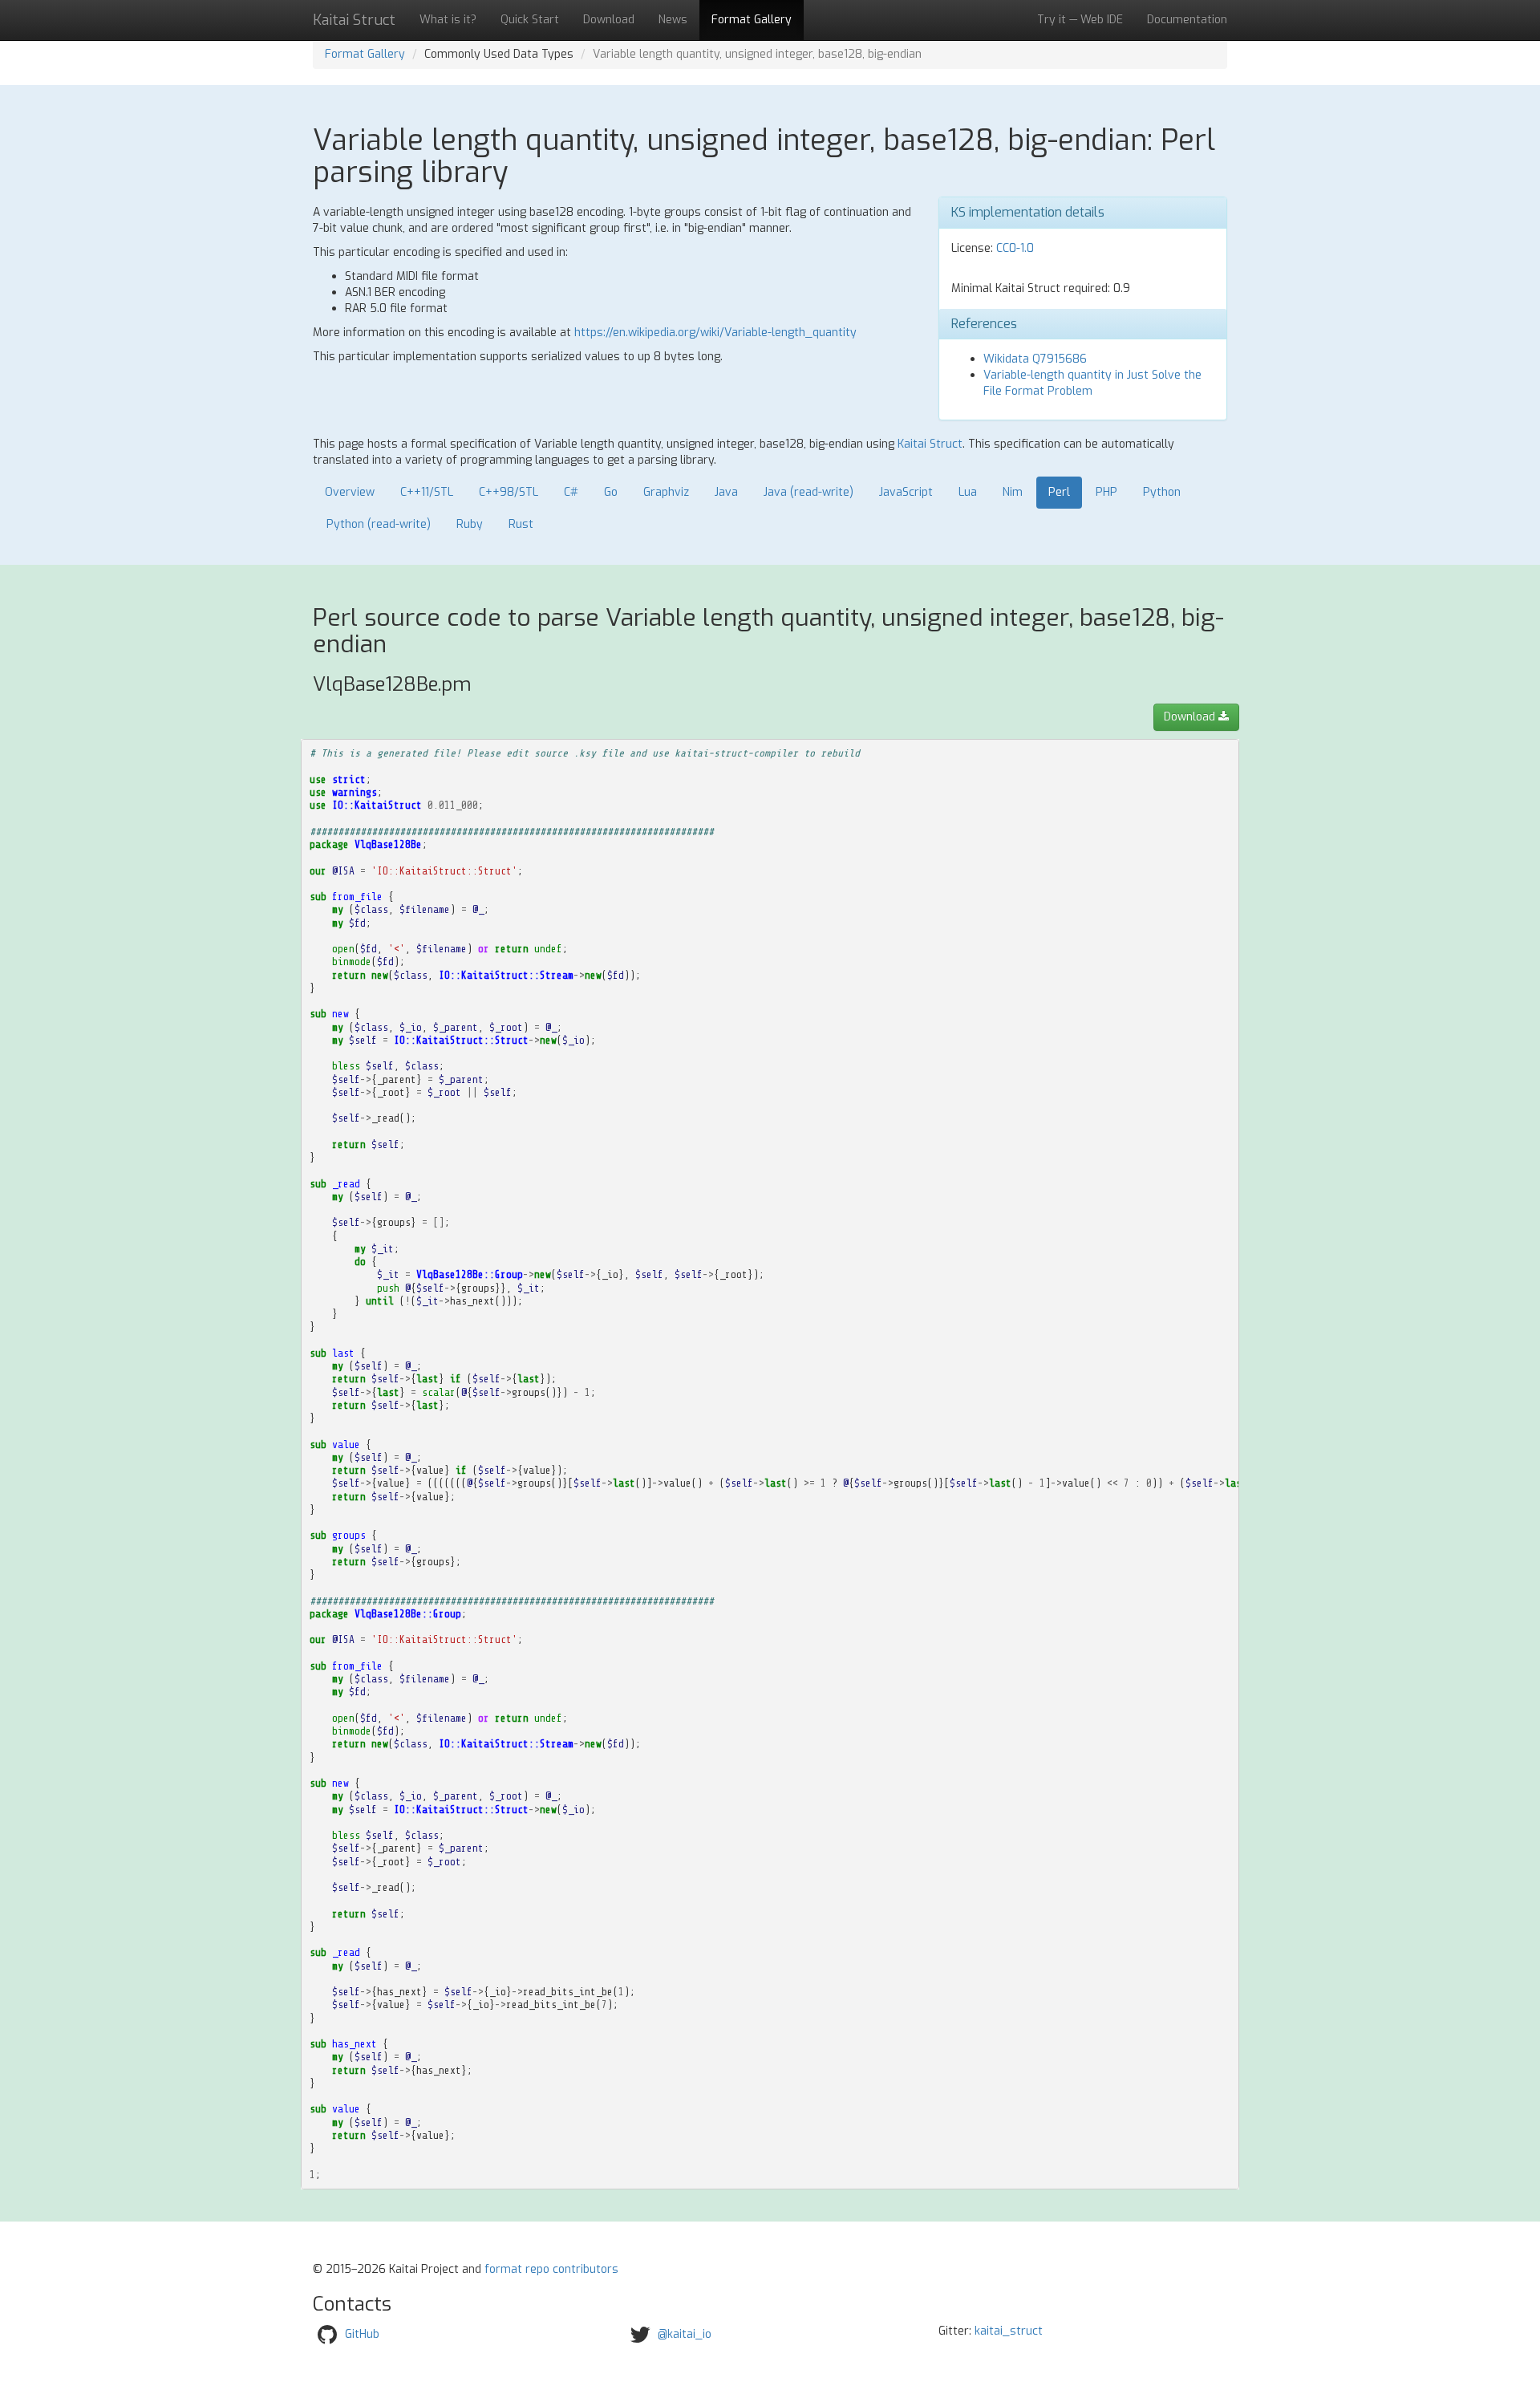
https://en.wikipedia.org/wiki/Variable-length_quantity (715, 333)
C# (571, 492)
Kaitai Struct (930, 444)
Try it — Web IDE (1080, 20)
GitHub (362, 2333)
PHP (1106, 492)
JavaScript (906, 492)
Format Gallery (752, 20)
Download (609, 20)
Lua (968, 492)
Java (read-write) (808, 492)
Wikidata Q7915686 (1035, 359)
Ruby (470, 524)
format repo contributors (551, 2269)
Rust (521, 524)
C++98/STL (509, 492)
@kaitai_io (685, 2333)
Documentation (1187, 20)
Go (611, 492)
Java (726, 492)
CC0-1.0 (1015, 248)
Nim (1013, 492)
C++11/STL (427, 492)
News (673, 20)
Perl (1059, 492)
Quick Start (530, 20)
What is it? (448, 20)
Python (1162, 492)
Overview (350, 492)
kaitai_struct (1009, 2331)
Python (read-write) (379, 524)
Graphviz (666, 492)
